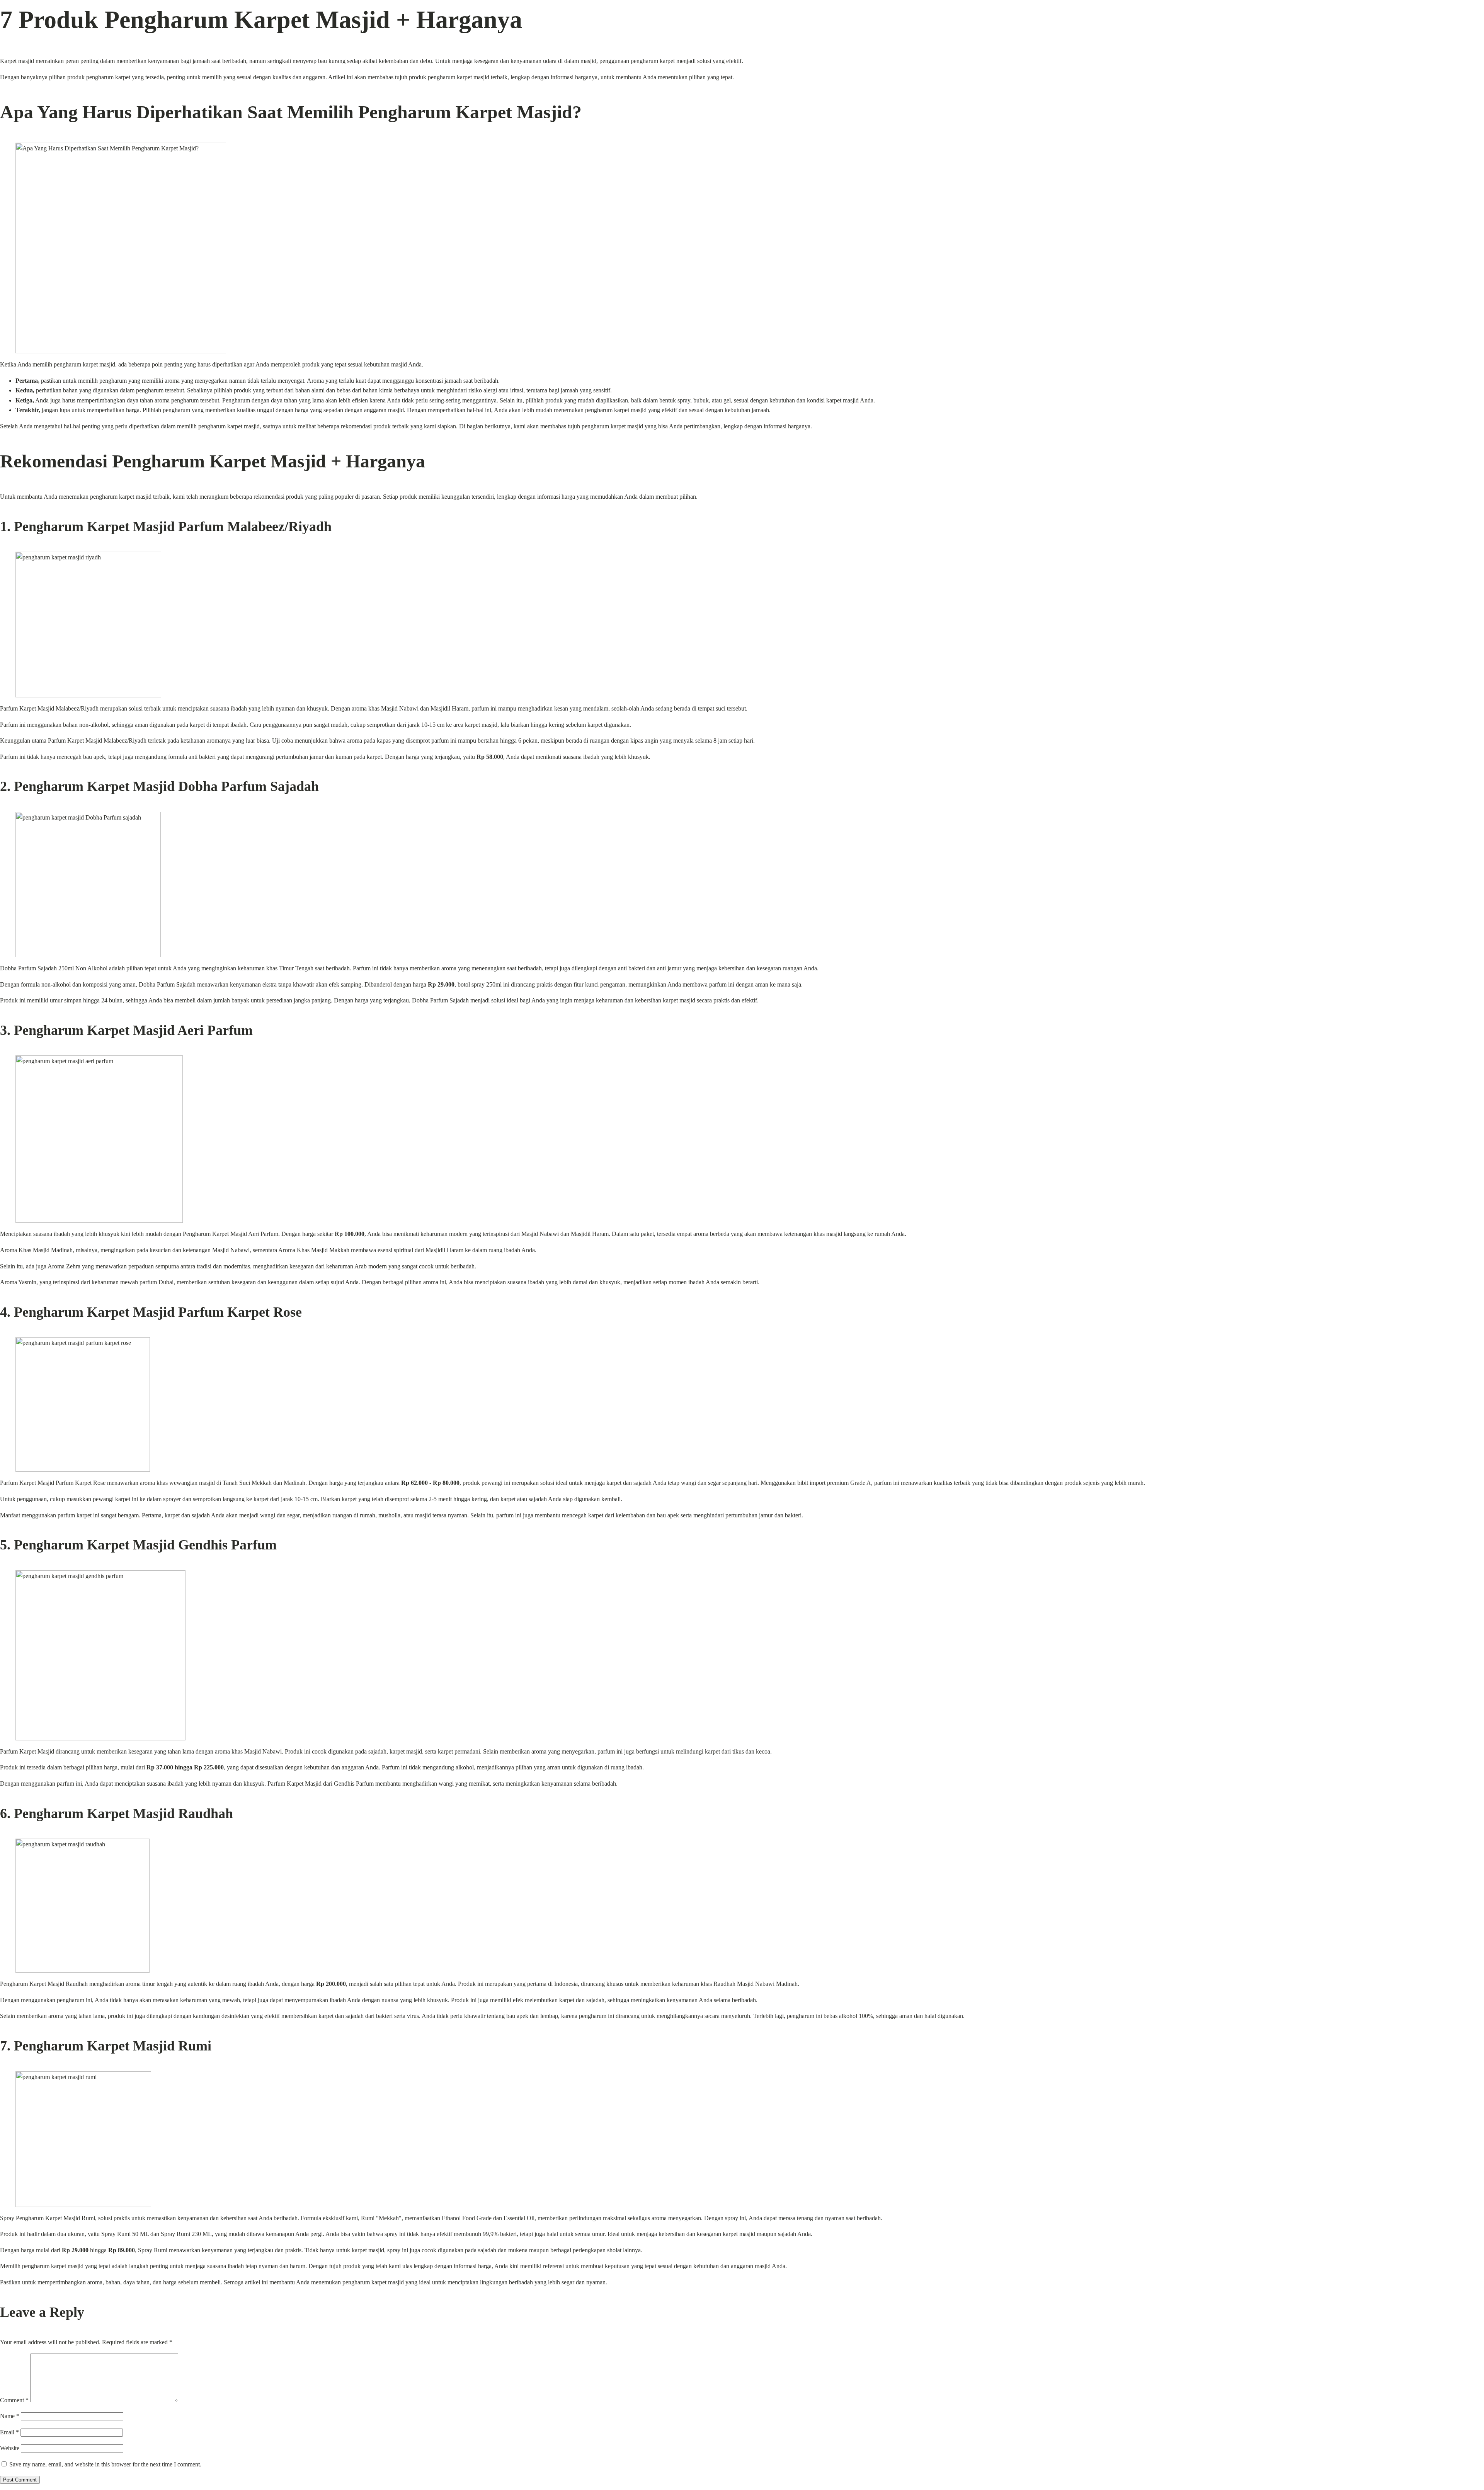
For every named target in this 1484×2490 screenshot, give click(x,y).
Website (10, 2448)
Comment (14, 2400)
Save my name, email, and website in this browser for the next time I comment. (105, 2464)
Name (10, 2416)
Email (9, 2432)
